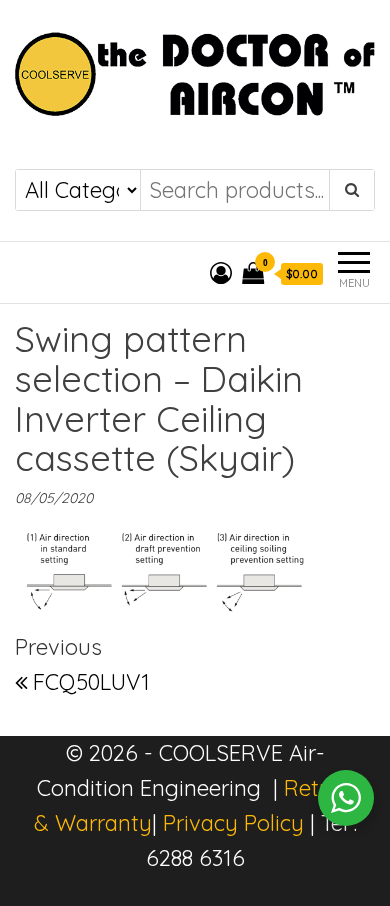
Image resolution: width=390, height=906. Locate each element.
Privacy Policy (233, 823)
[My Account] (221, 273)
